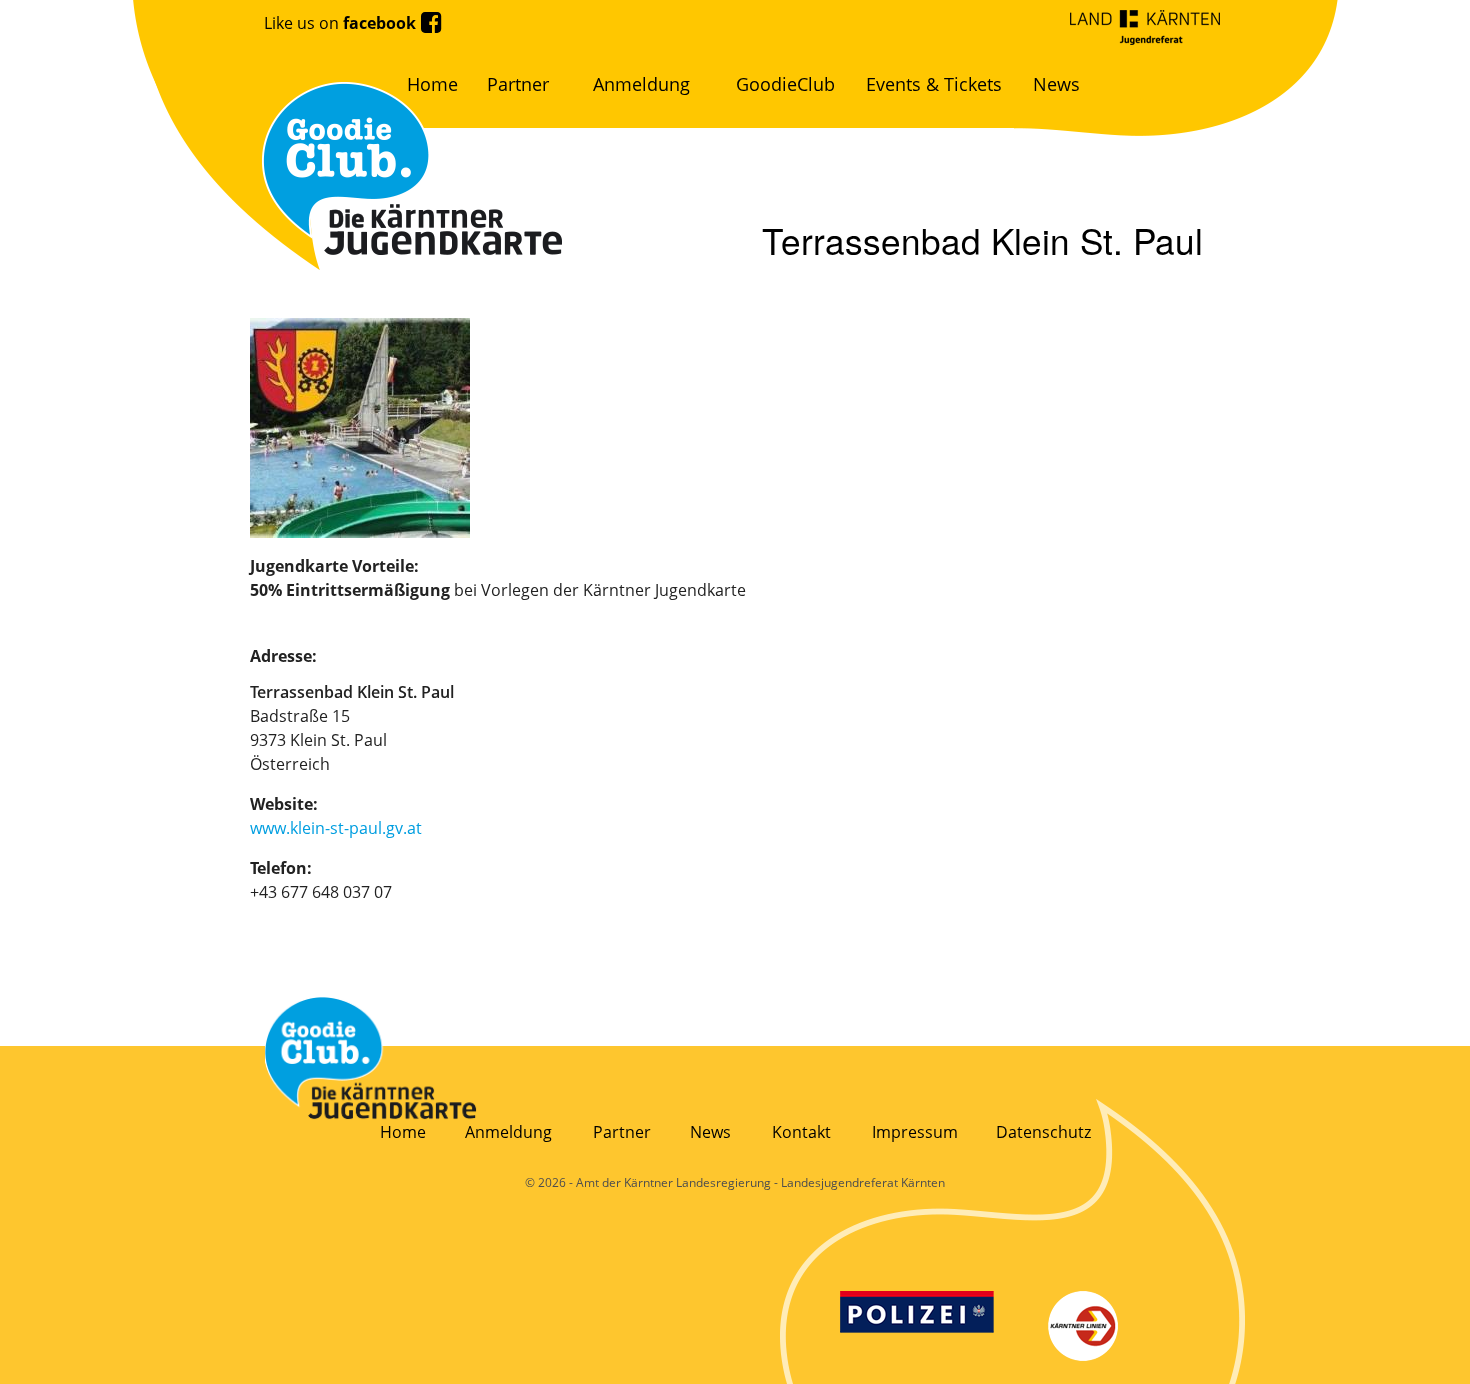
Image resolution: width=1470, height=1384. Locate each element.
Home (432, 84)
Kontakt (801, 1132)
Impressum (915, 1132)
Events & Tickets (934, 84)
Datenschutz (1043, 1132)
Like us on (340, 23)
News (1056, 84)
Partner (518, 84)
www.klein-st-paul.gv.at (336, 828)
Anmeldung (641, 84)
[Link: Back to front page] (371, 1058)
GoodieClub (785, 84)
